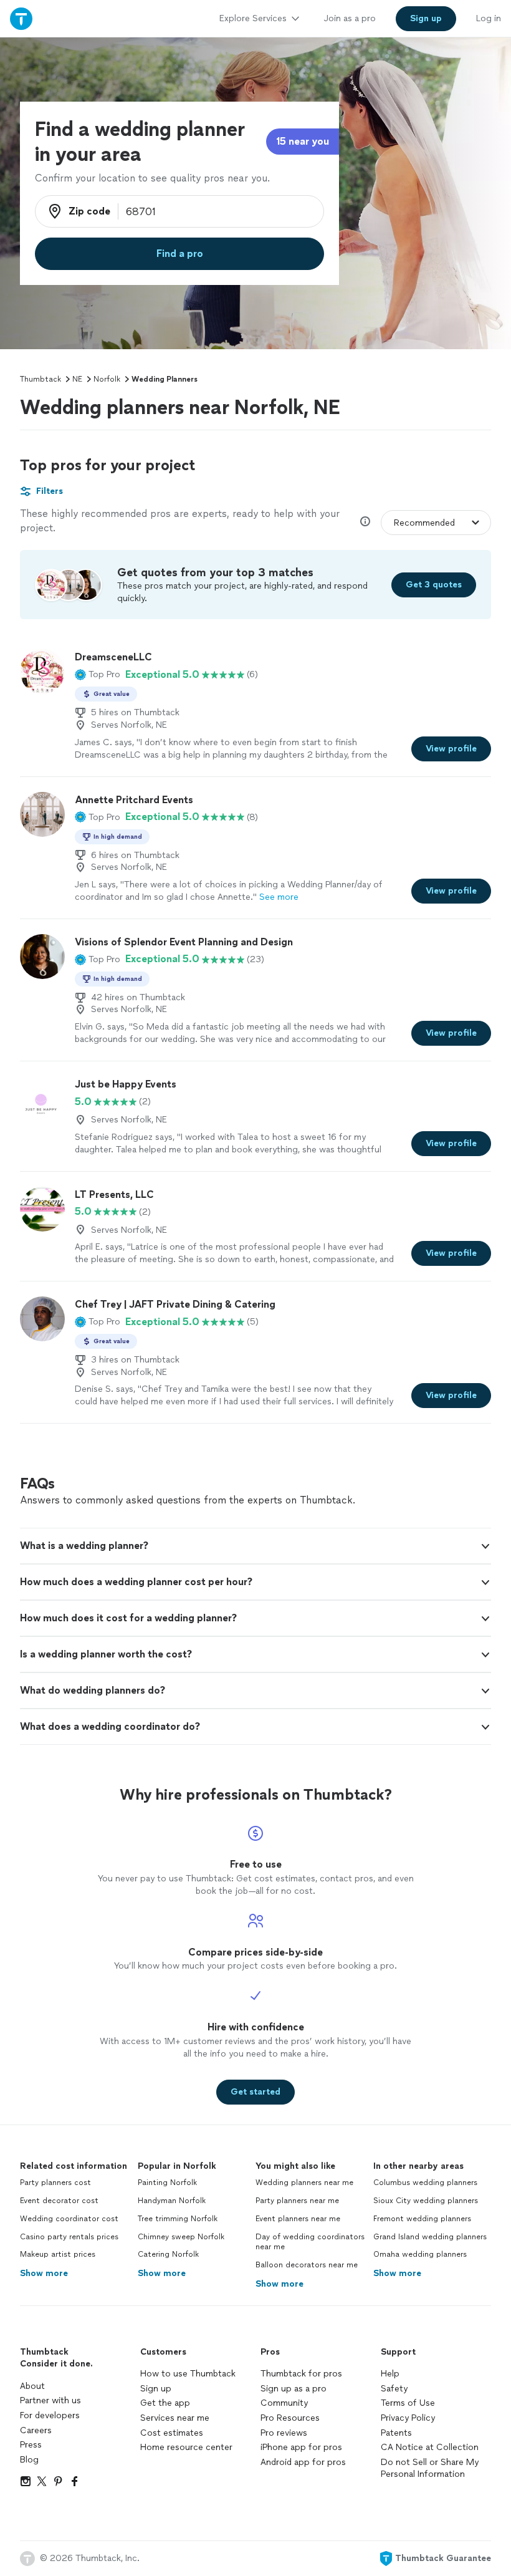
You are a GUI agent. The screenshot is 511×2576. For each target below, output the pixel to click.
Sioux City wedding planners (426, 2201)
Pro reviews (284, 2433)
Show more (44, 2273)
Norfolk (107, 379)
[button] (98, 675)
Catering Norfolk (168, 2254)
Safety (394, 2389)
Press (31, 2445)
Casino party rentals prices (69, 2237)
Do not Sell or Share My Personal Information (430, 2468)
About (32, 2386)
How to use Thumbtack (188, 2374)
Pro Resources (290, 2418)
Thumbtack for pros (301, 2374)
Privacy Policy (408, 2418)
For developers (50, 2415)
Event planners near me (298, 2219)
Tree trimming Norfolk (178, 2219)
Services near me (175, 2418)
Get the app (165, 2403)
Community (284, 2403)
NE (77, 379)
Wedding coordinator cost (69, 2219)
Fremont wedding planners (422, 2219)
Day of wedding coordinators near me (310, 2242)
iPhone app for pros (301, 2447)
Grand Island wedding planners (430, 2237)
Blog (29, 2460)
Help (390, 2374)
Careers (36, 2430)
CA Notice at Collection (430, 2447)
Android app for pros (303, 2462)
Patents (396, 2433)
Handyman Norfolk (172, 2201)
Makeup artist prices (58, 2254)
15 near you (303, 141)
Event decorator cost (59, 2201)
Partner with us (50, 2400)
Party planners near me (297, 2201)
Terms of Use (408, 2403)
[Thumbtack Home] (21, 18)
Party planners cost (55, 2183)
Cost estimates (172, 2433)
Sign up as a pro (294, 2389)
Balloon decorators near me (307, 2265)
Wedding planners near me (304, 2183)
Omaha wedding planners (420, 2254)
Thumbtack (41, 379)
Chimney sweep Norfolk (181, 2237)
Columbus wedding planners (425, 2183)
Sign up (156, 2389)
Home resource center (186, 2447)
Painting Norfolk (167, 2183)
